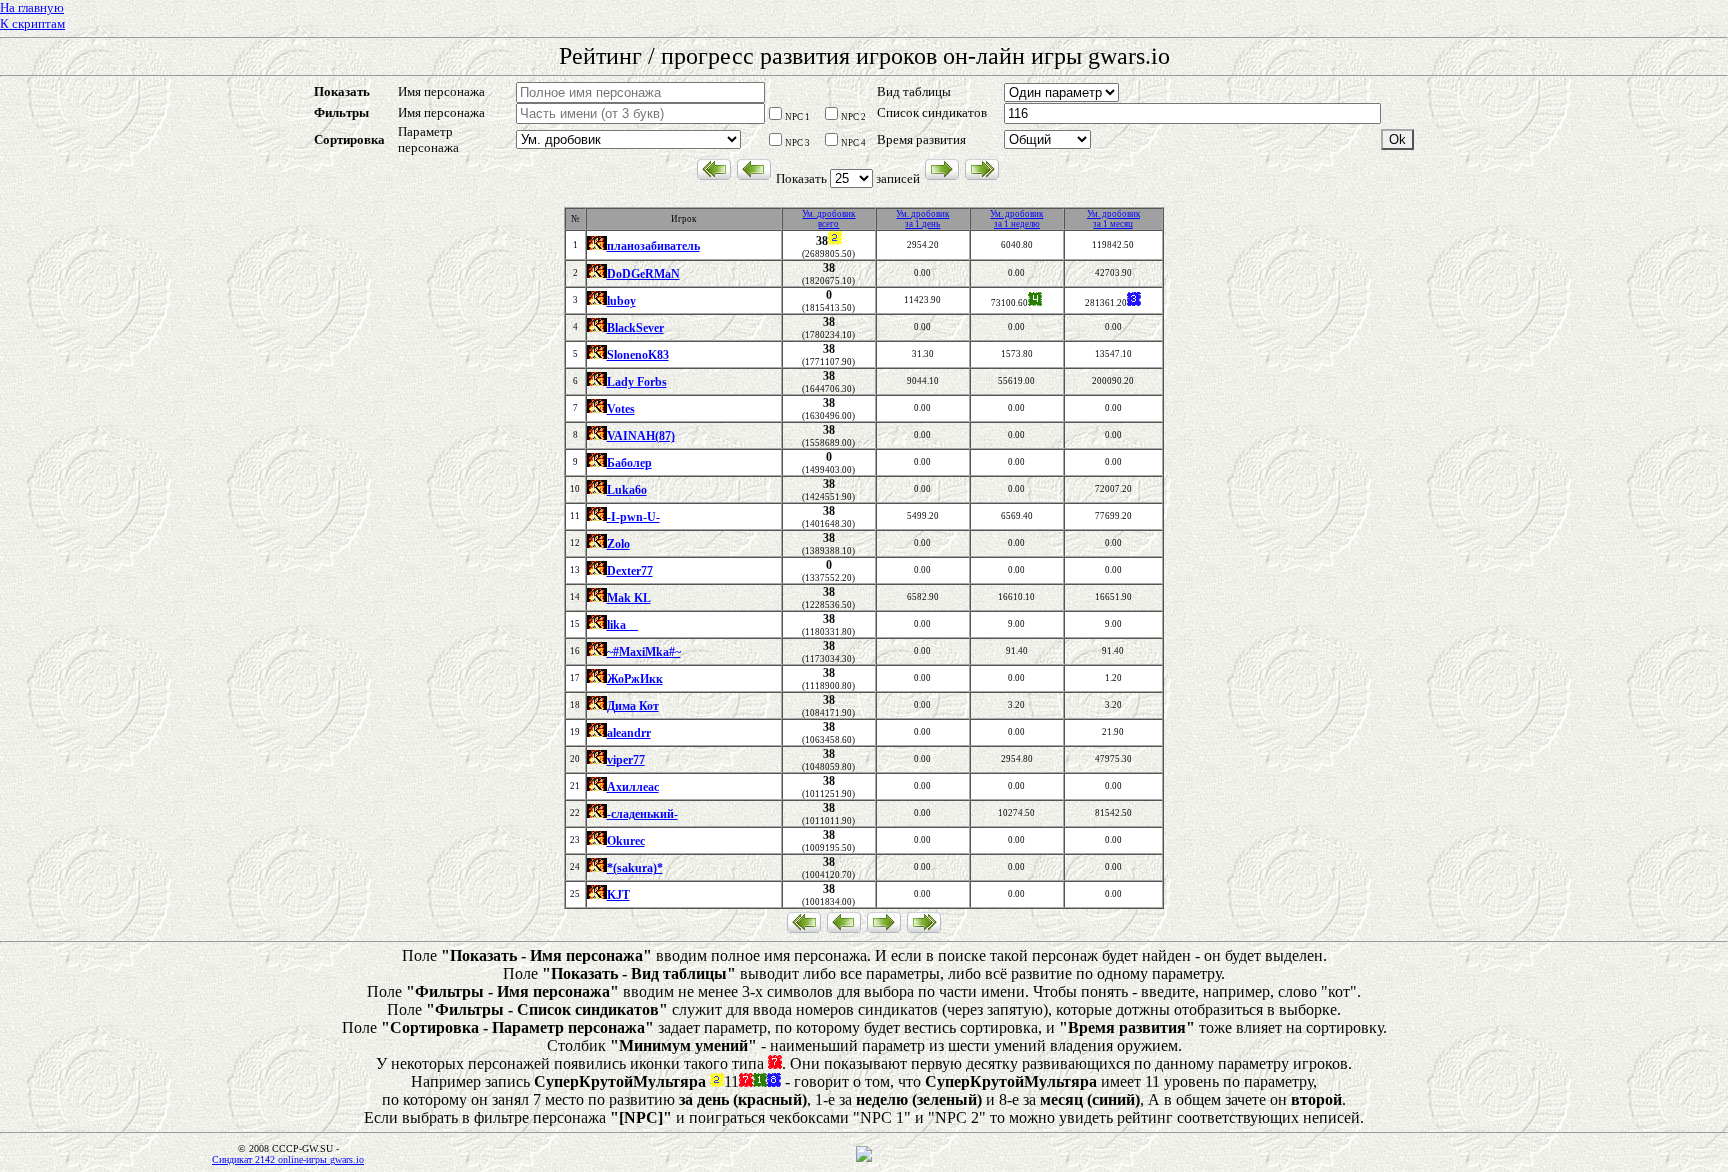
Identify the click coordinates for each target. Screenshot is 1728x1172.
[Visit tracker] (864, 1159)
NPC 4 (853, 143)
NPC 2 (853, 117)
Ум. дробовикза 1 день (922, 219)
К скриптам (32, 23)
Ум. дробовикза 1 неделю (1016, 219)
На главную (32, 7)
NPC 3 (797, 143)
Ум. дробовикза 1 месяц (1113, 219)
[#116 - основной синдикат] (597, 247)
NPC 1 (797, 117)
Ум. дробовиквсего (828, 219)
